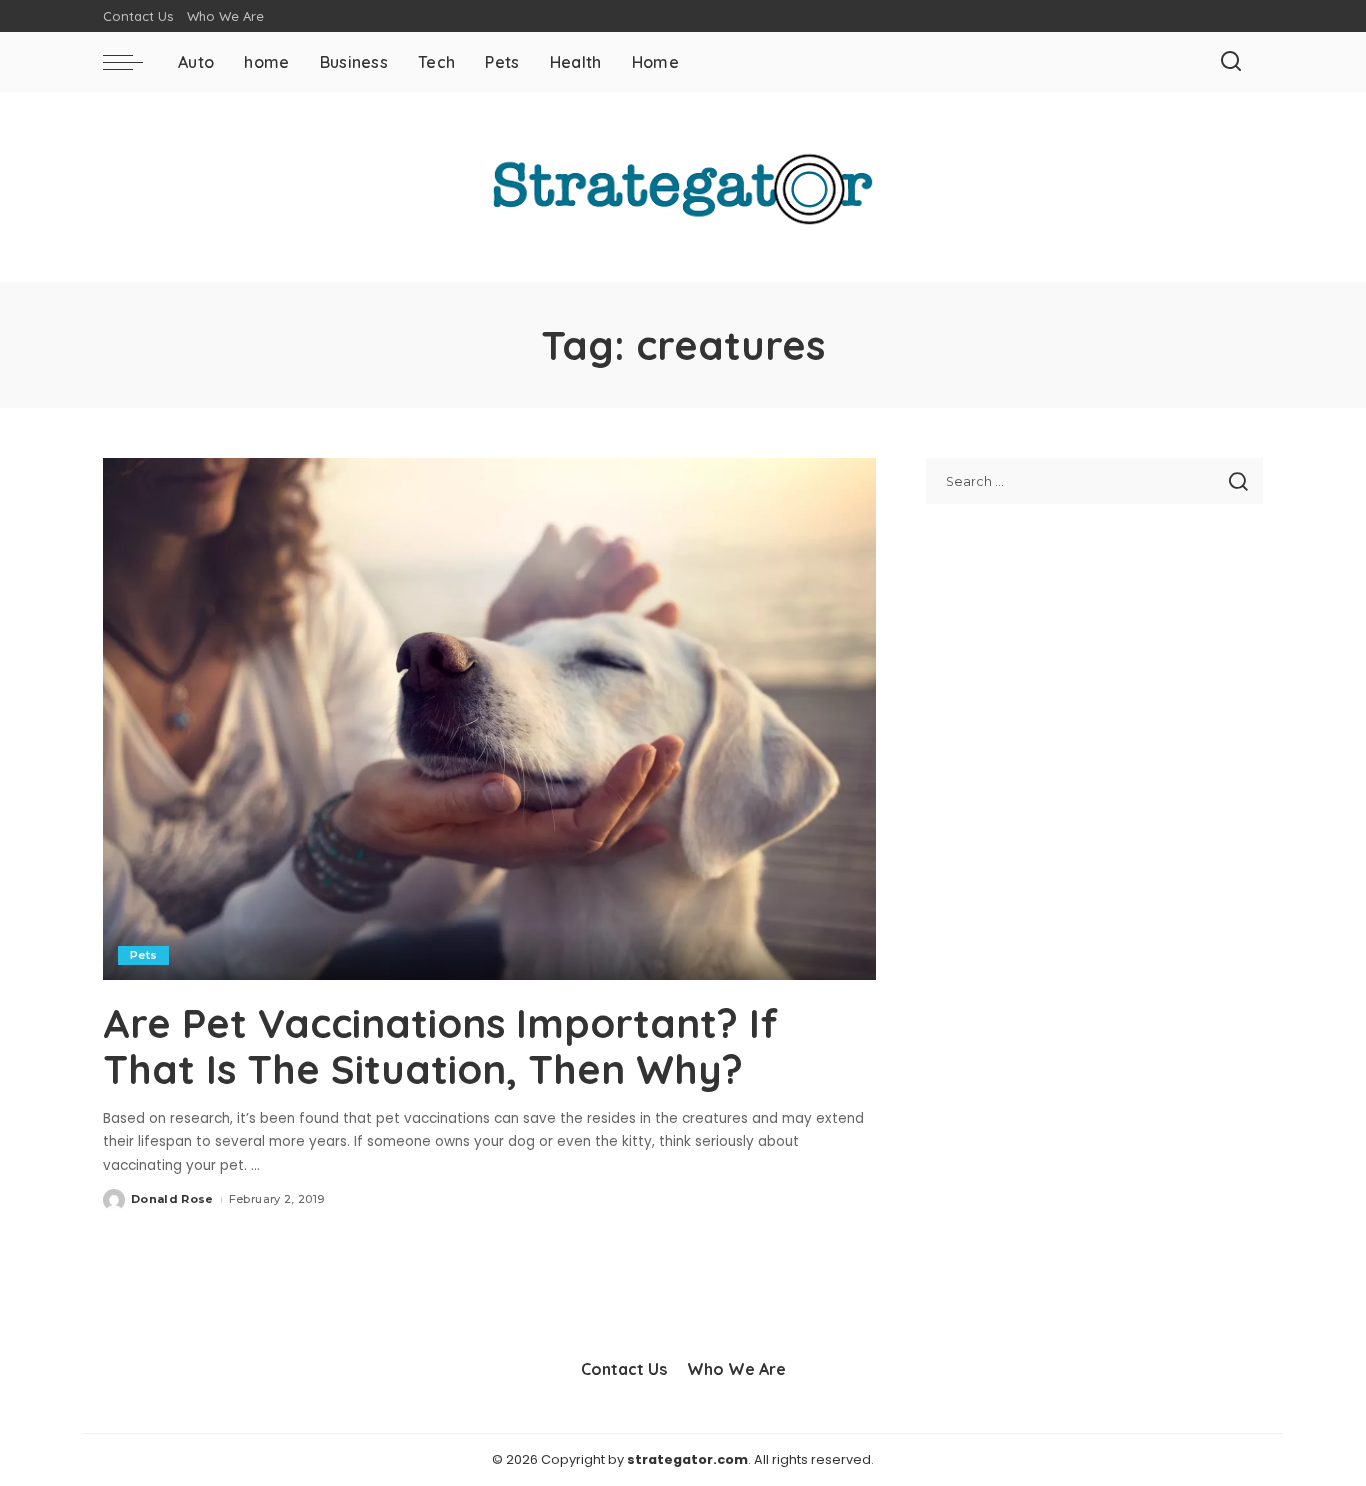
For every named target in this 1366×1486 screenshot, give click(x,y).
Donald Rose (172, 1199)
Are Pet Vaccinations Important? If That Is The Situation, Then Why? (440, 1046)
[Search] (1231, 62)
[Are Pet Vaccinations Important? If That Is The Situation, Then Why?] (489, 719)
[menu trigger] (133, 62)
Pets (143, 955)
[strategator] (683, 187)
